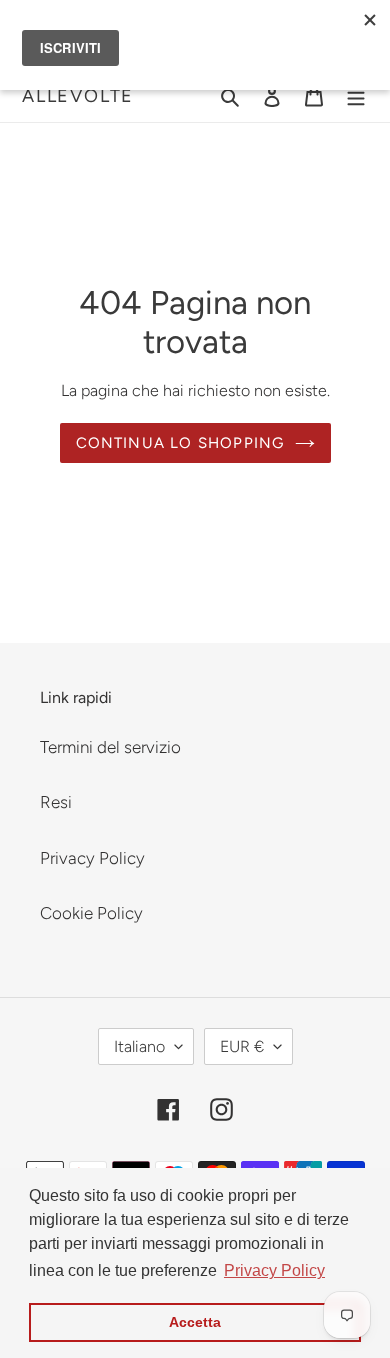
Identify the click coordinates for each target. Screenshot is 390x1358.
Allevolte (78, 95)
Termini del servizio (110, 747)
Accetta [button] (195, 1322)
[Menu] (356, 96)
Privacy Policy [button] (274, 1270)
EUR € (242, 1046)
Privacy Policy (92, 858)
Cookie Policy (91, 913)
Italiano (139, 1046)
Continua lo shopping (180, 443)
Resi (56, 802)
